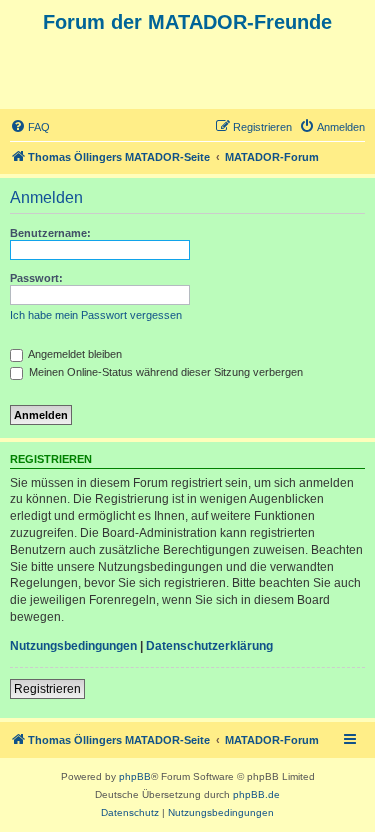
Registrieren (47, 689)
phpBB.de (256, 794)
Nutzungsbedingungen (73, 646)
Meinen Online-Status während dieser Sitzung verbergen (164, 372)
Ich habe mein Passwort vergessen (96, 315)
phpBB (135, 776)
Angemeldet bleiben (74, 354)
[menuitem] (30, 127)
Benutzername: (50, 233)
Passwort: (36, 278)
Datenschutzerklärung (209, 646)
